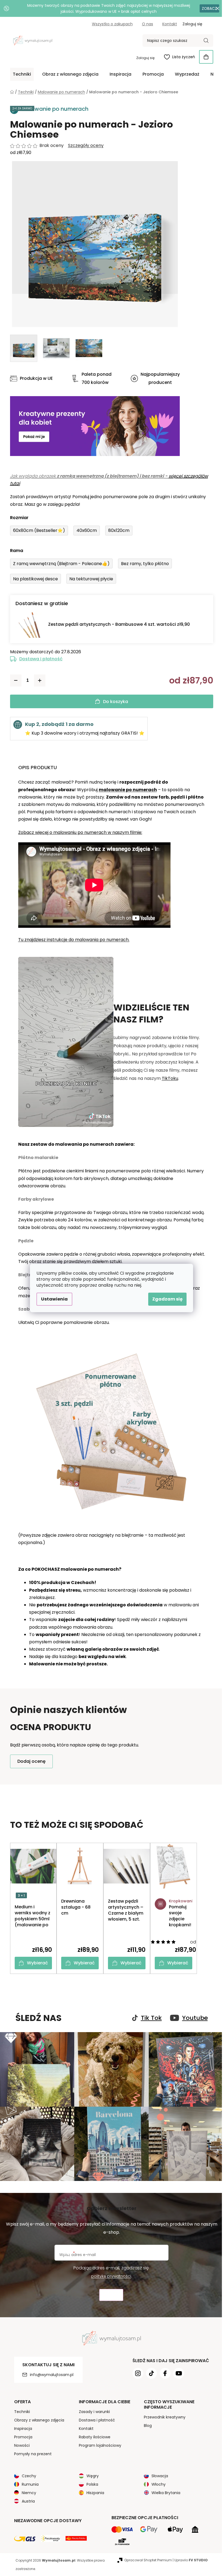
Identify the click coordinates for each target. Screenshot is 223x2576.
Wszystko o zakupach (112, 24)
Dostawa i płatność (41, 659)
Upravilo (191, 2560)
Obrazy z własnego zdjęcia (39, 2420)
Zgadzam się (167, 1299)
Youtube (195, 2018)
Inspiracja (23, 2429)
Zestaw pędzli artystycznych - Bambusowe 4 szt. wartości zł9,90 (119, 624)
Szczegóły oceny (86, 146)
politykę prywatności (111, 2276)
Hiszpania (95, 2493)
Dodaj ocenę (31, 1761)
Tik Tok (151, 2018)
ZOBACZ (209, 8)
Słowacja (160, 2476)
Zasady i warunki (94, 2412)
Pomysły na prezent (33, 2454)
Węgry (93, 2476)
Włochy (159, 2484)
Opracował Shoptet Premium (148, 2560)
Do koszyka (116, 702)
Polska (92, 2484)
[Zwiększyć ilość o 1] (40, 680)
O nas (148, 24)
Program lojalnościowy (100, 2445)
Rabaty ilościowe (95, 2437)
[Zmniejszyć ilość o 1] (16, 680)
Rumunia (30, 2484)
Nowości (22, 2445)
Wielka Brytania (166, 2493)
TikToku (170, 1078)
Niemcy (29, 2493)
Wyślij (111, 2295)
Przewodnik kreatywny (165, 2417)
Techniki (22, 2412)
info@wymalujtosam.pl (52, 2375)
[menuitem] (22, 74)
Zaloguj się (145, 58)
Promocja (23, 2437)
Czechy (29, 2476)
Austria (28, 2501)
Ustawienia (54, 1299)
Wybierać (37, 1963)
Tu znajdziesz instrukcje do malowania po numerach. (74, 940)
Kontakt (170, 24)
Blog (148, 2426)
